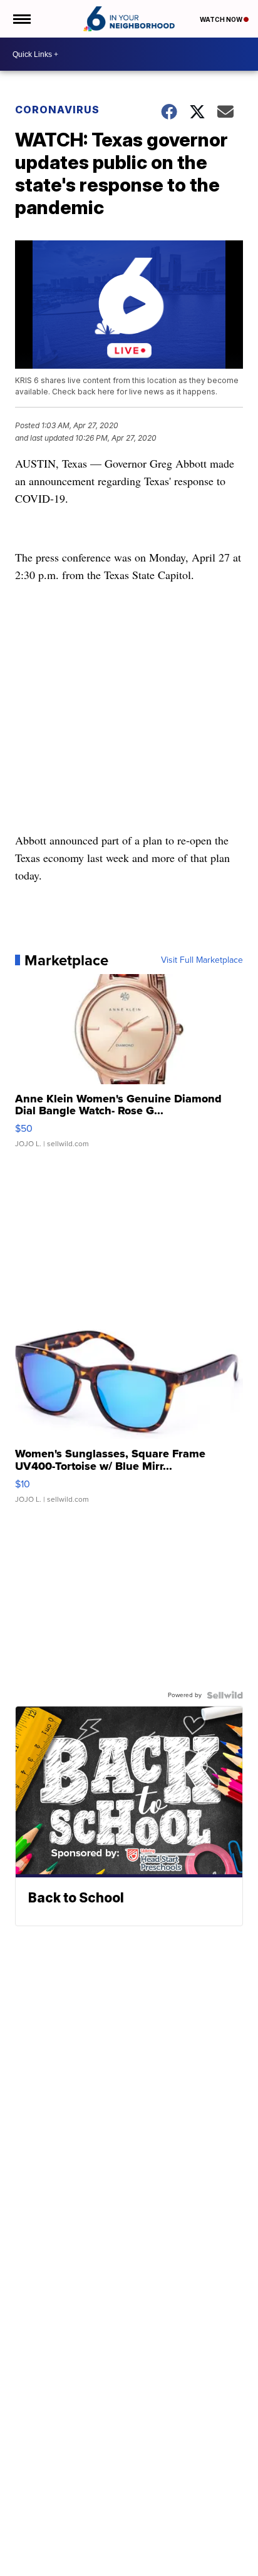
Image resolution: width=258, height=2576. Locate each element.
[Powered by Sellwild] (225, 1695)
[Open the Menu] (21, 19)
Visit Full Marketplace (202, 960)
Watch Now (222, 19)
